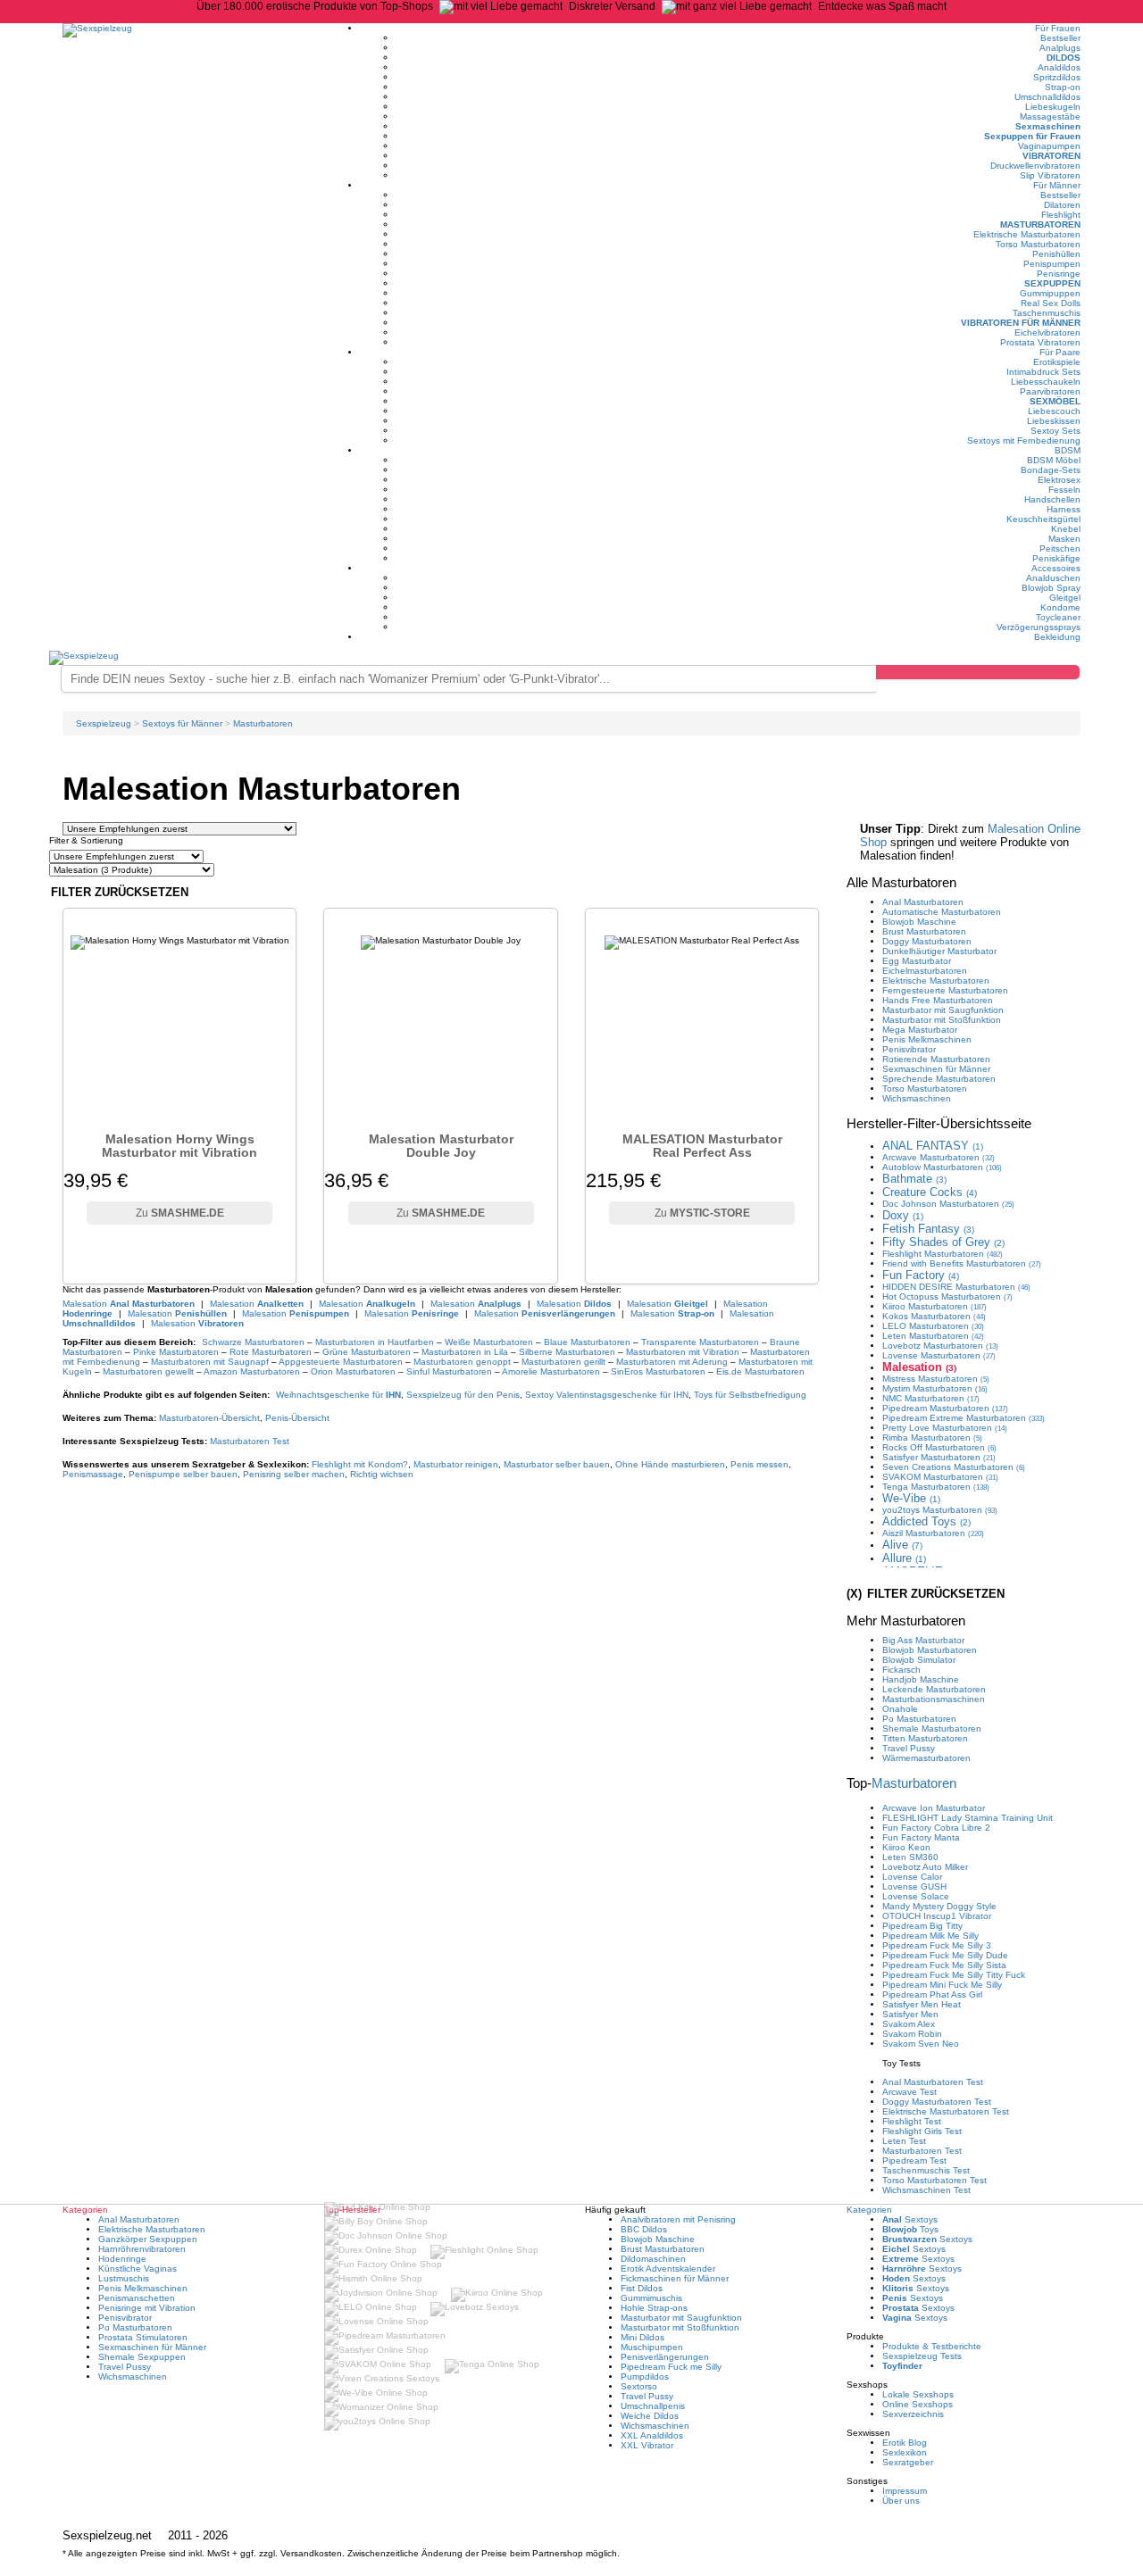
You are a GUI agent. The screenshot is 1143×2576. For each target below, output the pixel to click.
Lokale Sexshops (918, 2394)
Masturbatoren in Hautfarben (375, 1342)
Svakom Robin (912, 2034)
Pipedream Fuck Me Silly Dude (945, 1955)
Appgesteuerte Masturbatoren (341, 1362)
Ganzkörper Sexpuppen (148, 2239)
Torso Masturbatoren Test (934, 2180)
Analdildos (1059, 67)
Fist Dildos (642, 2288)
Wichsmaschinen (917, 1098)
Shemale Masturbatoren (932, 1728)
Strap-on (1063, 87)
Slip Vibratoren (1050, 175)
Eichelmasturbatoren (925, 971)
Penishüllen (1056, 254)
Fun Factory (921, 1275)
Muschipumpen (652, 2347)
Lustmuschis (124, 2278)
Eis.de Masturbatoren (760, 1371)
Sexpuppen (1052, 283)
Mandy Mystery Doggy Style (939, 1906)
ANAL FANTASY (933, 1146)
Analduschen (1053, 578)
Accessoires (1056, 568)
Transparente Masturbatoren (700, 1342)
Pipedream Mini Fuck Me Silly (942, 1985)
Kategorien (869, 2210)
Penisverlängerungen (665, 2357)
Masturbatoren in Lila (465, 1352)
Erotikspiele (1057, 362)
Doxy (903, 1215)
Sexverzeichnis (913, 2414)
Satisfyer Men (910, 2014)
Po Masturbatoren (919, 1719)
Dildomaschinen (653, 2259)
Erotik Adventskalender (668, 2269)
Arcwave (939, 1157)
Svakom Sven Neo (921, 2044)
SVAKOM (940, 1477)
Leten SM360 (910, 1857)
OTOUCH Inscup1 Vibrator (937, 1916)
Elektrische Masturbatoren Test (946, 2111)
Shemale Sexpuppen (142, 2357)
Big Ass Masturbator (923, 1640)
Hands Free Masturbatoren (938, 1000)
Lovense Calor (912, 1877)
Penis (297, 1418)
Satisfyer (939, 1457)
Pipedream (945, 1408)
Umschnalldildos (1047, 97)
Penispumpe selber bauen (183, 1474)
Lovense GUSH (914, 1886)
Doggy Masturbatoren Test (937, 2102)
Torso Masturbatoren (1038, 244)
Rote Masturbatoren (271, 1352)
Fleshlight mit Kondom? (360, 1464)
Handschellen (1052, 499)
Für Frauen (1058, 28)
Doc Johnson (948, 1204)
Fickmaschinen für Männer (675, 2278)
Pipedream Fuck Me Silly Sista (944, 1965)
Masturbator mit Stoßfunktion (942, 1020)
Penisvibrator (909, 1049)
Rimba (932, 1438)
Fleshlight (1061, 215)
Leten (933, 1336)
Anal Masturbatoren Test (933, 2082)
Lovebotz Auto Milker (925, 1867)
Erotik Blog (905, 2443)
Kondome (1060, 607)
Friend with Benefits (962, 1263)
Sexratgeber (908, 2462)
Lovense (939, 1355)
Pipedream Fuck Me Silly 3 (937, 1945)
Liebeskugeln (1053, 107)
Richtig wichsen (382, 1474)
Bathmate (914, 1179)
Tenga (936, 1487)
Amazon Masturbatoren (252, 1371)
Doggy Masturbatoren (927, 941)
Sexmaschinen (1048, 126)
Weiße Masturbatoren (489, 1342)
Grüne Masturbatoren (367, 1352)
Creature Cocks (930, 1192)
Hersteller (939, 1123)
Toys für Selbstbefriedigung (750, 1395)
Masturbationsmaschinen (934, 1699)
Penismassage (93, 1474)
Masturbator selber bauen (557, 1464)
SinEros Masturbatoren (658, 1371)
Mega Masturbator (920, 1030)
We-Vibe (911, 1498)
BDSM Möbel (1054, 460)
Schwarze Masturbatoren (253, 1342)
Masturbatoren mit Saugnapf (210, 1362)
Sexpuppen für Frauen (1032, 136)
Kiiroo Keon (906, 1847)
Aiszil (933, 1533)
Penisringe (1059, 274)
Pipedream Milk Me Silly (930, 1936)
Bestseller (1060, 38)
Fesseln (1064, 490)
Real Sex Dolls (1051, 303)
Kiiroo (934, 1306)
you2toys (940, 1510)
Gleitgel (1065, 598)
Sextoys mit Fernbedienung (1024, 440)
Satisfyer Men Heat (922, 2004)
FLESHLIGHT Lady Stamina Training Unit (968, 1818)
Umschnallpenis (653, 2406)
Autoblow (942, 1167)
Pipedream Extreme (964, 1418)
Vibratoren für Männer (1021, 323)
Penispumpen (1052, 264)
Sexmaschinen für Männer (936, 1069)
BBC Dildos (644, 2229)
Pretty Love (945, 1428)
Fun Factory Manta (921, 1837)
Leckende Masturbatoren (934, 1689)
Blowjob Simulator (919, 1660)
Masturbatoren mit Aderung (672, 1362)
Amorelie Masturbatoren (551, 1371)
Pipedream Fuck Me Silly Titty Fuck (954, 1975)
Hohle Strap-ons (654, 2308)
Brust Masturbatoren (924, 931)
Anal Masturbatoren (923, 902)
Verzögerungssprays (1039, 627)
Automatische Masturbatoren (942, 912)
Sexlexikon (905, 2452)
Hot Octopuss (947, 1296)
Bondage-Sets (1051, 470)
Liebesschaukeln (1046, 382)
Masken (1064, 539)
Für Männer (1057, 185)
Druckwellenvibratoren (1035, 166)
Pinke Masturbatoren (176, 1352)
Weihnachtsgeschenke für (338, 1395)
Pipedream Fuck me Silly (671, 2367)
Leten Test (904, 2141)
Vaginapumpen (1049, 146)
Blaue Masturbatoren (587, 1342)
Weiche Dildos (650, 2416)
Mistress (936, 1379)
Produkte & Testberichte (932, 2346)
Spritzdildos (1057, 77)
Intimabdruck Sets (1043, 372)
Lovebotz (940, 1346)
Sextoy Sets (1055, 431)
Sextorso (639, 2386)
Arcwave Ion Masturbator (934, 1808)
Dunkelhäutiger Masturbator (939, 951)
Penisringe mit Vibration (147, 2308)
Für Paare (1060, 352)
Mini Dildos (642, 2337)
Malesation (129, 1304)
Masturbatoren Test (250, 1441)
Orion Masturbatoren (353, 1371)
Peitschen (1060, 548)
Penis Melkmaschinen (927, 1039)
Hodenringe (122, 2259)
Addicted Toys (926, 1521)
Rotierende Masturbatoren (936, 1059)
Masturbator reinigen (456, 1464)
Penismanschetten (137, 2298)
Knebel (1066, 529)
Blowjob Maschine (919, 922)
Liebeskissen (1054, 421)
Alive (902, 1545)
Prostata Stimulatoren (143, 2337)
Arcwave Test (909, 2092)
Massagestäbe (1050, 116)
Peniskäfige (1056, 558)
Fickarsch (901, 1670)
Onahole (900, 1709)
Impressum (905, 2491)
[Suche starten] (978, 672)
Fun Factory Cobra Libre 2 (936, 1828)
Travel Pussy (909, 1748)
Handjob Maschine (921, 1679)
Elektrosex (1059, 480)
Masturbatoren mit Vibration (683, 1352)
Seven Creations (954, 1467)
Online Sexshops (918, 2404)
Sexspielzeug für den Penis (463, 1395)
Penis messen (759, 1464)
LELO (933, 1326)
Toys (910, 2229)
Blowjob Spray (1051, 588)
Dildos (1064, 58)
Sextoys (910, 2219)
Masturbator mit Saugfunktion (943, 1010)
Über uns (901, 2501)
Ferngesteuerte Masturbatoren (945, 990)
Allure (904, 1558)
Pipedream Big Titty (922, 1926)
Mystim (935, 1388)
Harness (1064, 509)
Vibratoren (1051, 156)
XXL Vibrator (647, 2445)
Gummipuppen (1050, 293)
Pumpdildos (645, 2377)
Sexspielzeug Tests (922, 2356)
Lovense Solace (916, 1896)
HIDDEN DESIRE (956, 1287)
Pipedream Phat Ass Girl (932, 1994)
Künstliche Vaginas (138, 2269)
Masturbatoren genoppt (462, 1362)
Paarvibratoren (1050, 391)
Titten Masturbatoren (925, 1738)
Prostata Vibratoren (1040, 342)
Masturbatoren (1040, 224)
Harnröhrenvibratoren (142, 2249)
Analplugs (1060, 48)
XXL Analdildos (652, 2435)
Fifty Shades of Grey (943, 1242)
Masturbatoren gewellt (148, 1371)
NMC (931, 1398)
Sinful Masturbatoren (449, 1371)
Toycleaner (1058, 617)
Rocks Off (939, 1447)
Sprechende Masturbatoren (939, 1079)
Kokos (934, 1316)
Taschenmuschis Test (926, 2170)
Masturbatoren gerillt (563, 1362)
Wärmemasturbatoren (926, 1758)
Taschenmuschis (1047, 313)
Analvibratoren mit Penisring (678, 2219)
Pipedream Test (914, 2161)
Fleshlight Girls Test (922, 2131)
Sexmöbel (1055, 401)
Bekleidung (1057, 637)
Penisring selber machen (294, 1474)
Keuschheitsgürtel (1043, 519)
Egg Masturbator (917, 961)
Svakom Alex (909, 2024)
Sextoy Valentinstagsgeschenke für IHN (607, 1395)
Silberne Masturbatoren (567, 1352)
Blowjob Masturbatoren (930, 1650)
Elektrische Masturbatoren (1027, 234)
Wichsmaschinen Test (926, 2190)
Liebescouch (1054, 411)
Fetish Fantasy (928, 1229)
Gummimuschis (651, 2298)
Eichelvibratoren (1047, 332)
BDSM (1068, 450)
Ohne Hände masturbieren (670, 1464)
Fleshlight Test (912, 2121)
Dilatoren (1062, 205)
